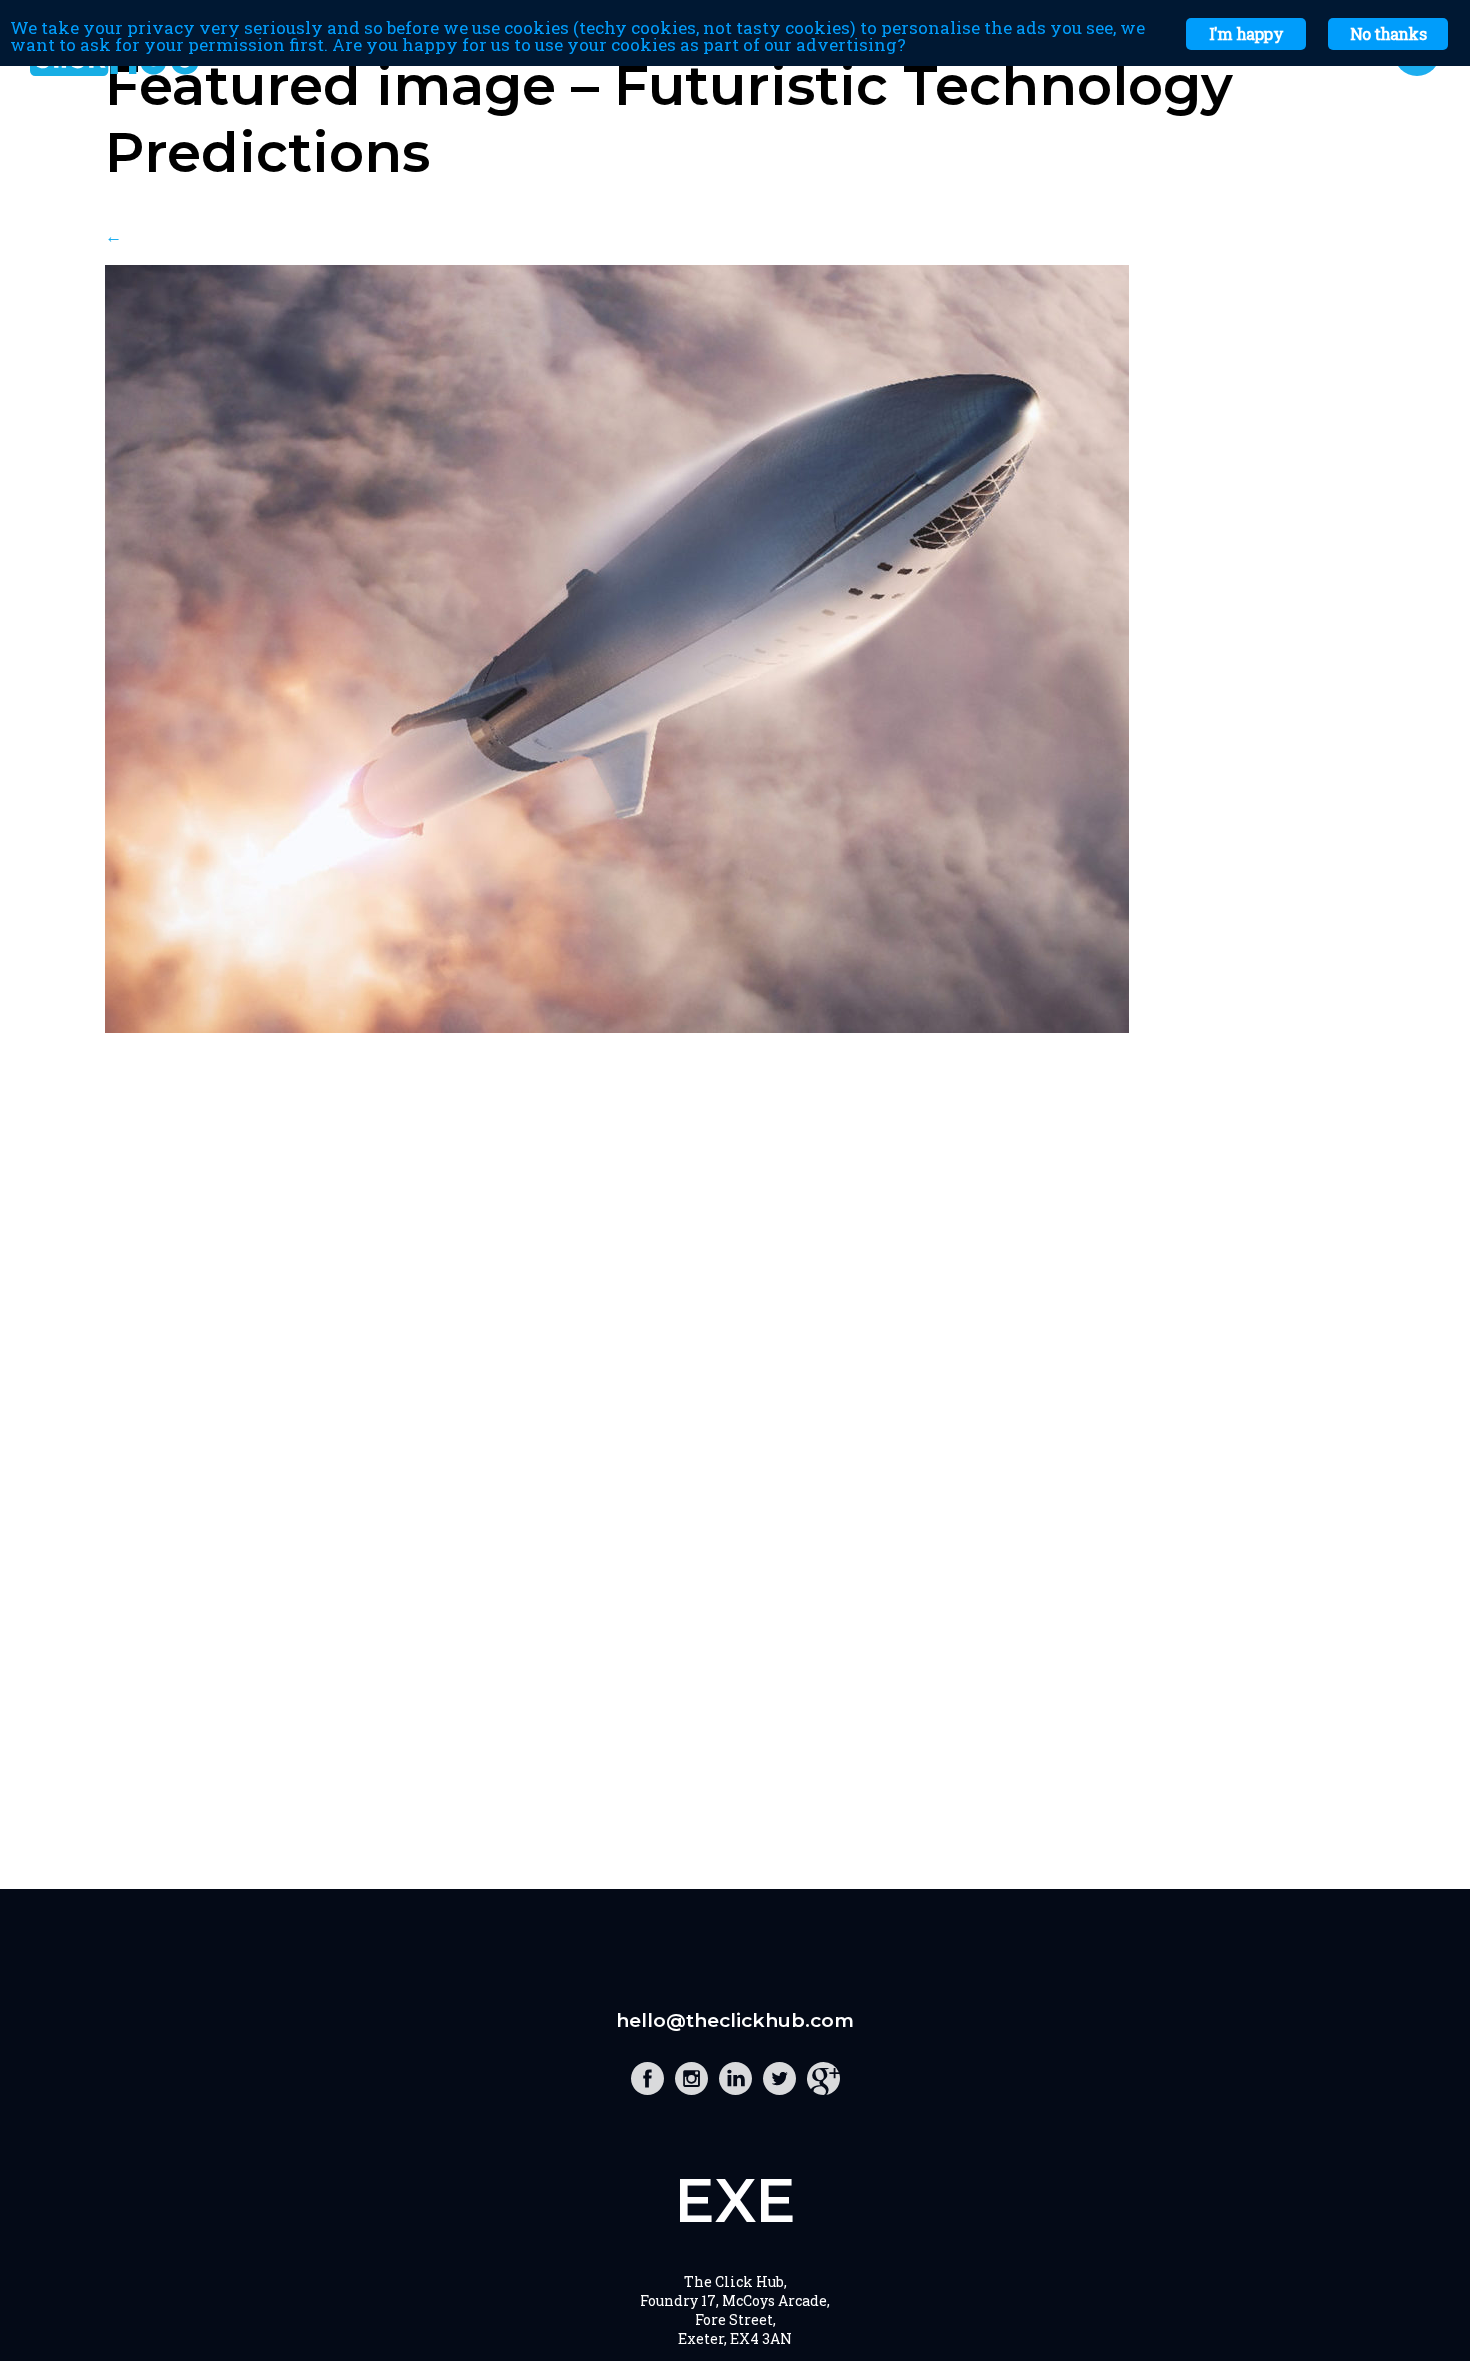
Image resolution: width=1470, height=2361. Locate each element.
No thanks (1388, 33)
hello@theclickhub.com (735, 2020)
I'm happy (1246, 33)
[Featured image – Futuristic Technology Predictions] (617, 1026)
